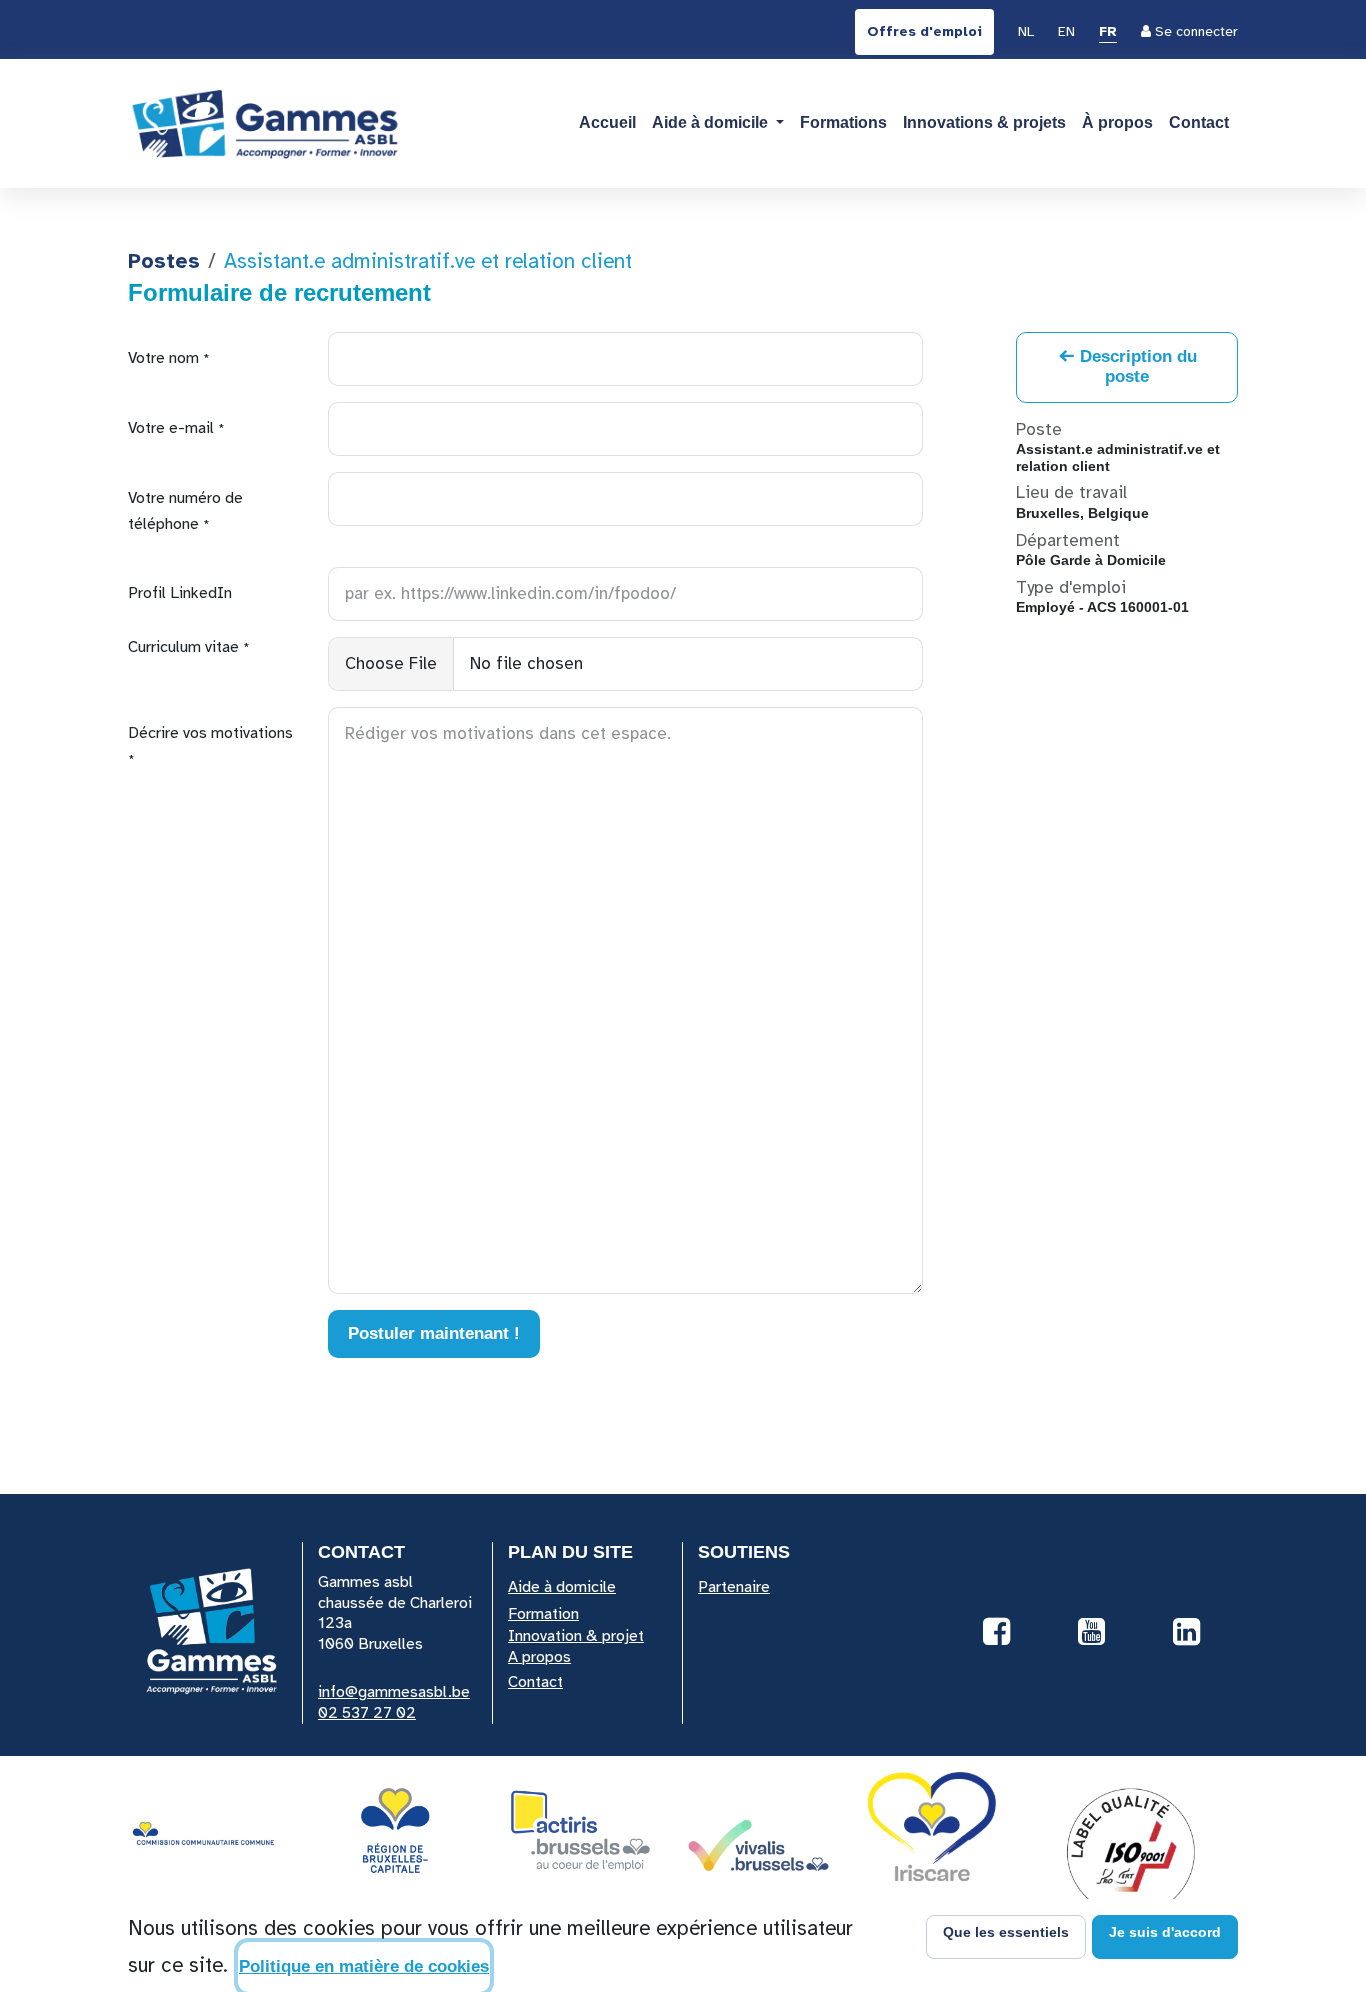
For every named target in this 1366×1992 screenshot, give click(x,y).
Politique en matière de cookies (364, 1966)
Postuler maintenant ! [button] (434, 1333)
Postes (164, 261)
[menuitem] (1026, 33)
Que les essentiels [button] (1006, 1932)
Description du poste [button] (1136, 366)
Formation (543, 1614)
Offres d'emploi (924, 31)
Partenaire (734, 1587)
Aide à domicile (562, 1587)
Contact (535, 1682)
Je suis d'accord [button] (1165, 1932)
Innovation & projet (576, 1636)
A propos (539, 1657)
